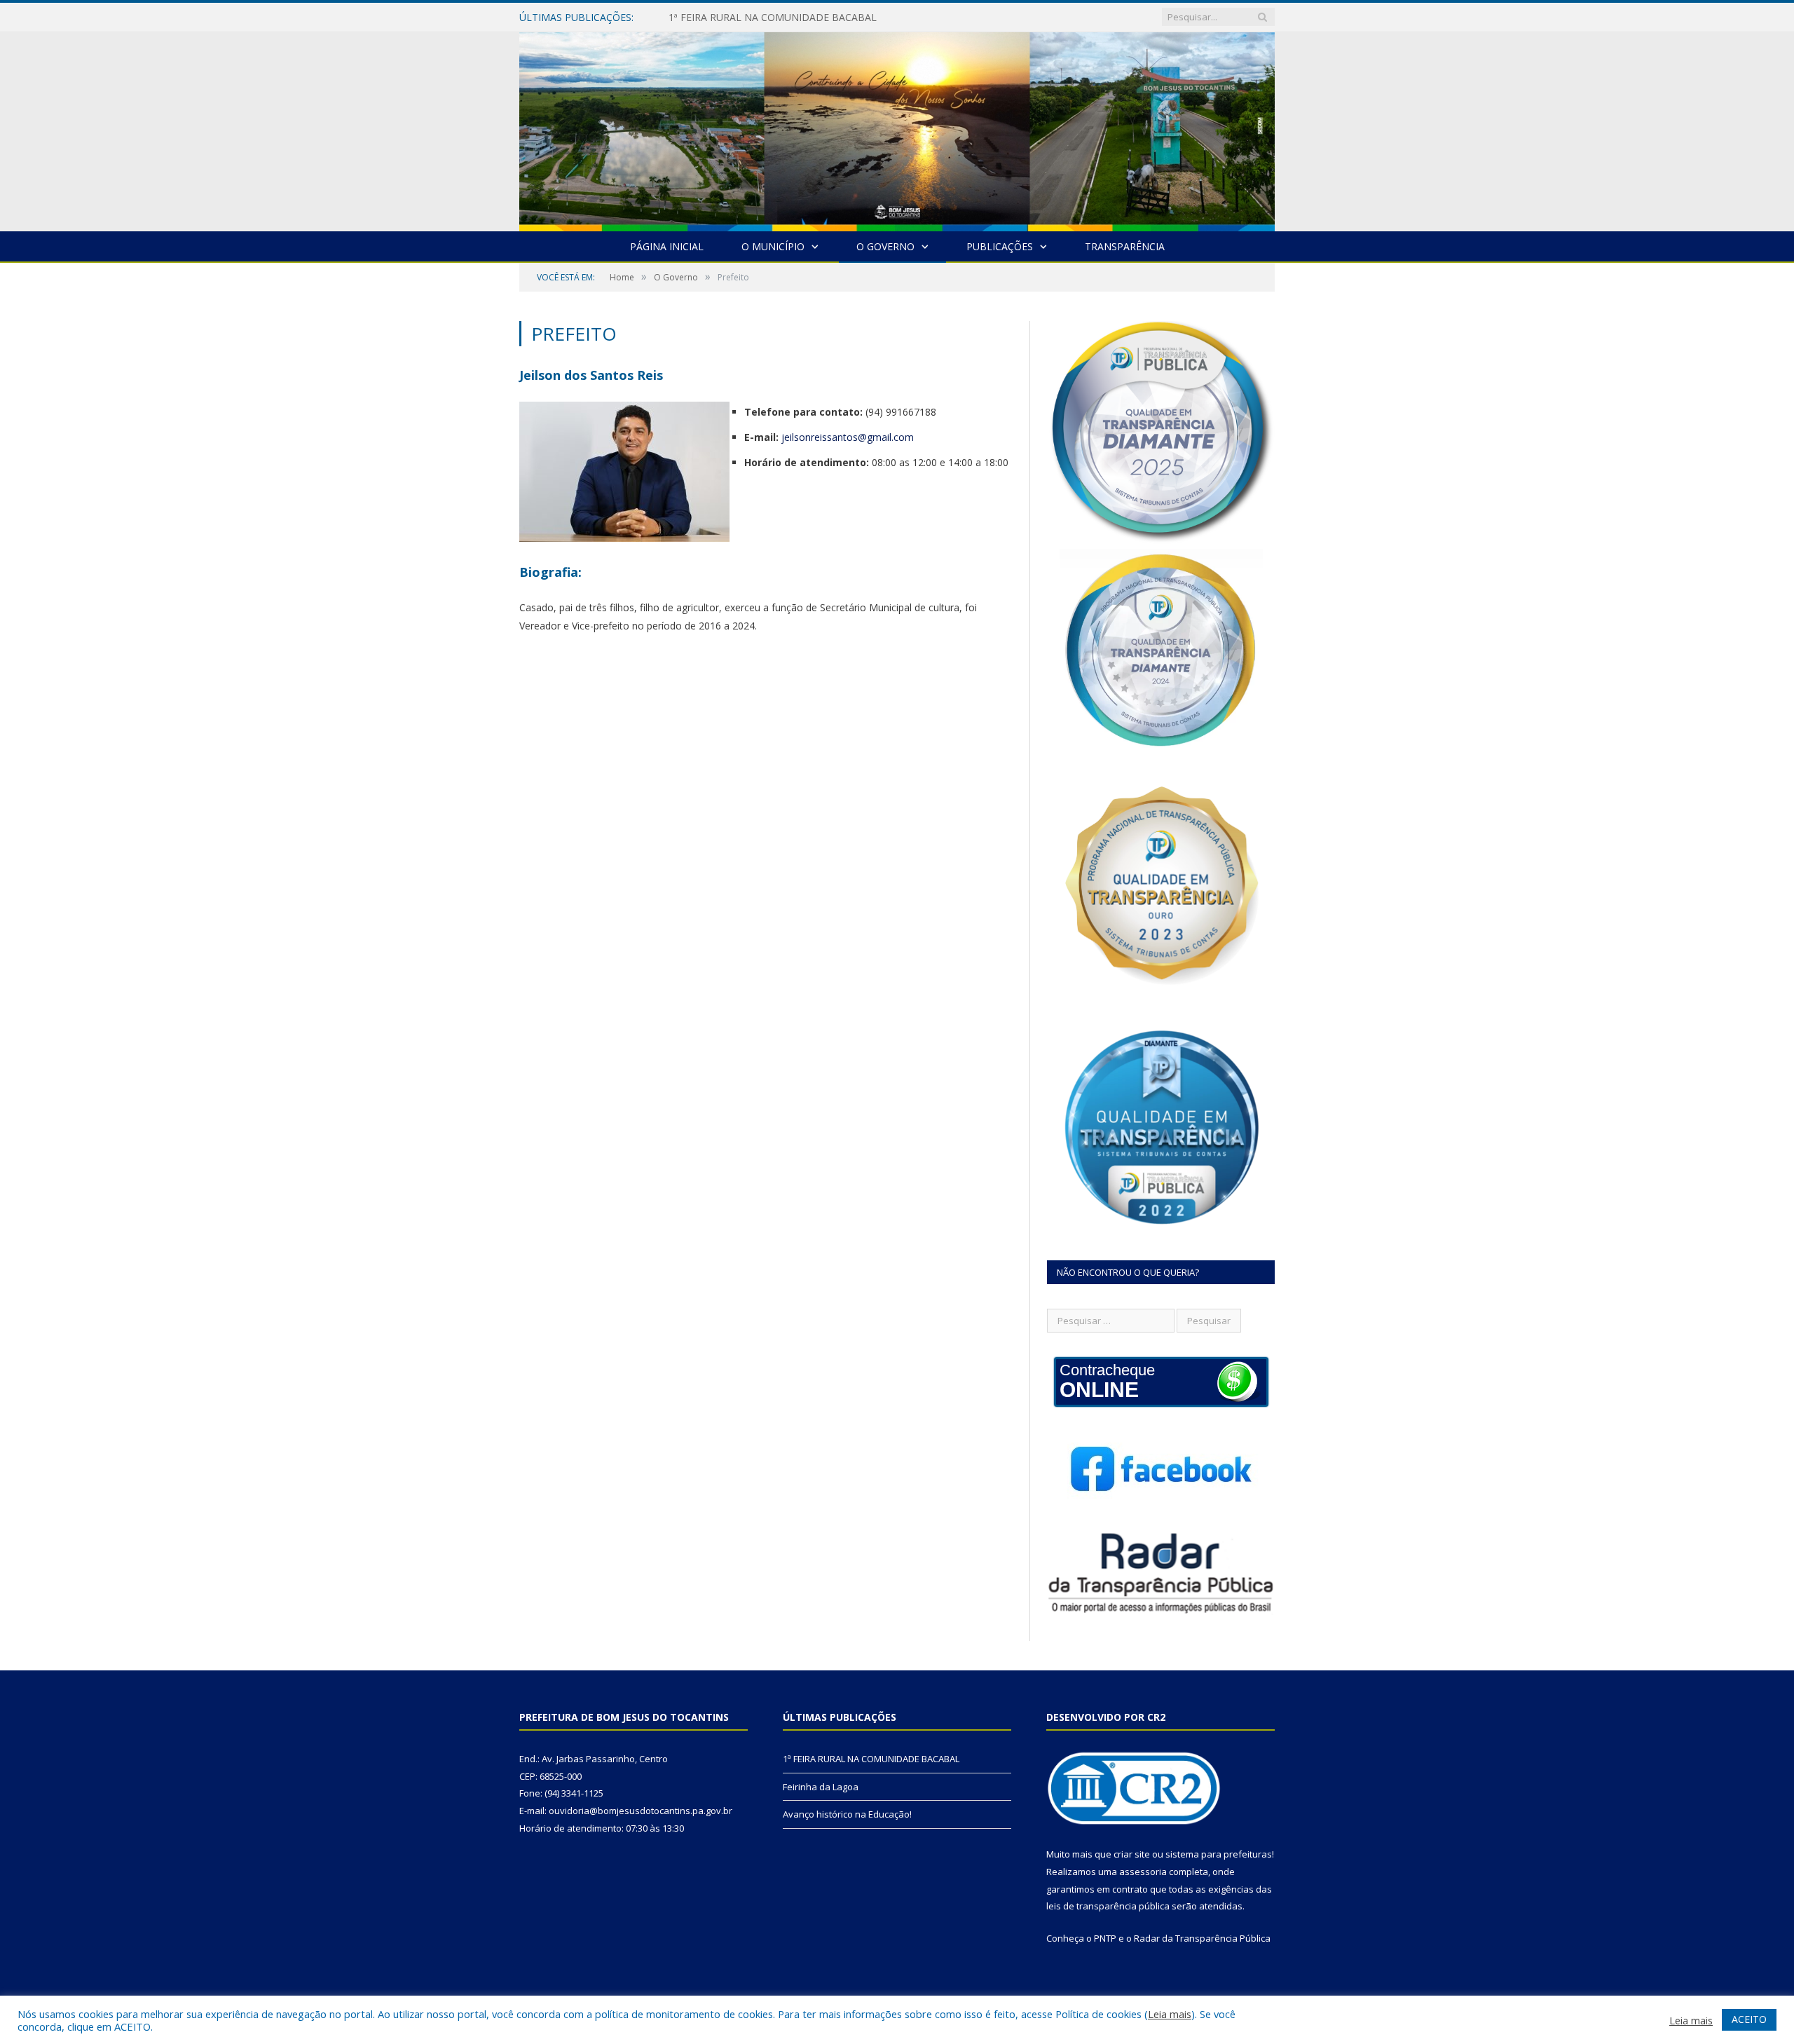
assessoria (1143, 1872)
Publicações (1000, 246)
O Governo (885, 246)
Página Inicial (667, 246)
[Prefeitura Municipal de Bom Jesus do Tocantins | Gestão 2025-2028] (897, 129)
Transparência (1125, 246)
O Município (773, 246)
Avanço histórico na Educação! (847, 1814)
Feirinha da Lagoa (709, 18)
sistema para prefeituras (1219, 1854)
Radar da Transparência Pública (1202, 1938)
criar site (1132, 1854)
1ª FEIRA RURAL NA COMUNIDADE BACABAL (871, 1759)
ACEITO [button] (1749, 2019)
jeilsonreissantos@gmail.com (848, 437)
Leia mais (1170, 2014)
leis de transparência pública (1108, 1906)
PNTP (1105, 1938)
